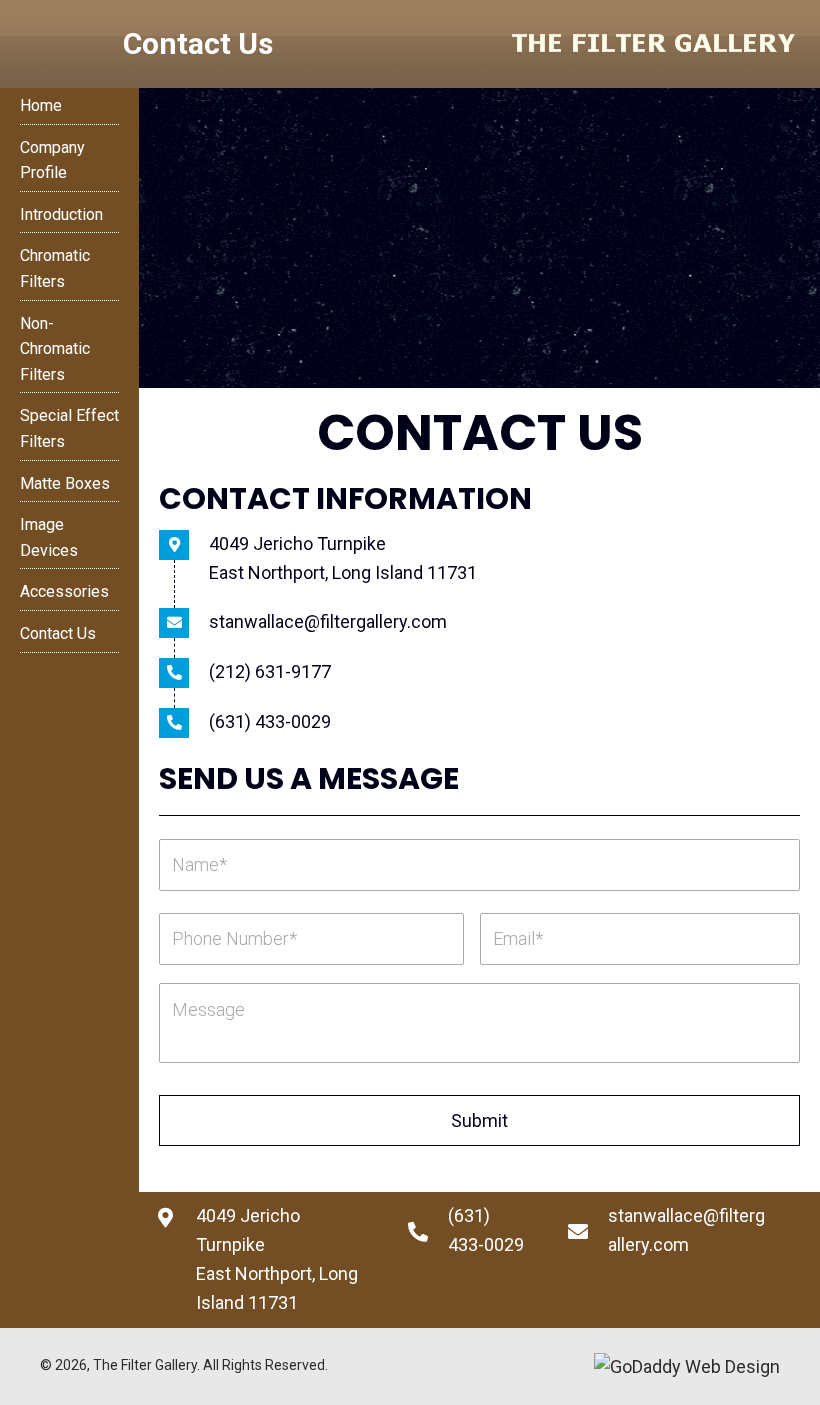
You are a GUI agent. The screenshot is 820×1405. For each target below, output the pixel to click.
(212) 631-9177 (270, 671)
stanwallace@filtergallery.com (328, 621)
